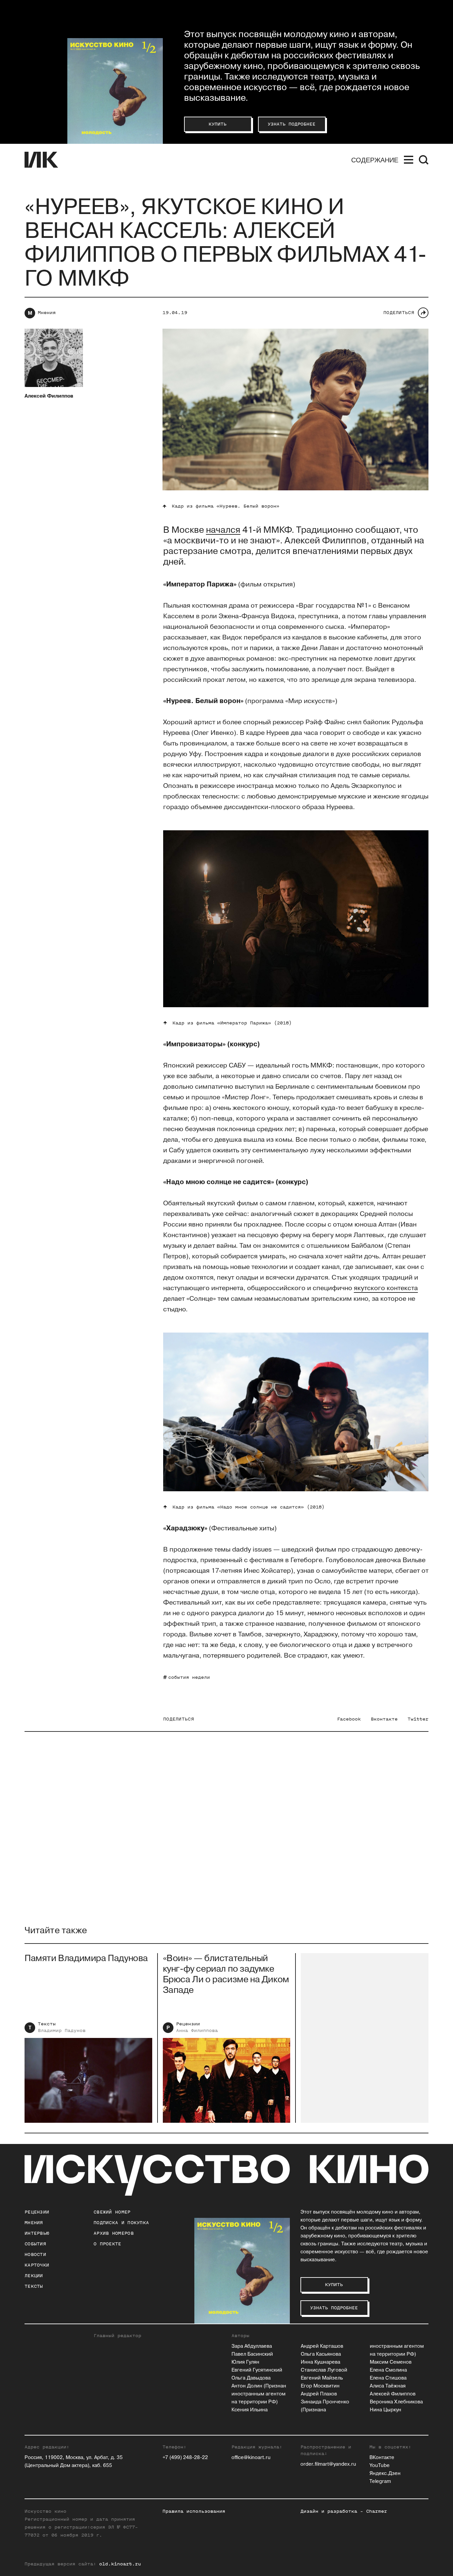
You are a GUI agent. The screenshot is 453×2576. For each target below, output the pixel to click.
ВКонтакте (382, 2458)
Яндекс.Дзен (385, 2473)
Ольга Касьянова (321, 2354)
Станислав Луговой (324, 2370)
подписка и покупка (121, 2223)
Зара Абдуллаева (252, 2346)
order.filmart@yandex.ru (328, 2464)
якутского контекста (386, 1288)
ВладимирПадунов (62, 2030)
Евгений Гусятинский (257, 2370)
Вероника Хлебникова (396, 2402)
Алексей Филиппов (393, 2394)
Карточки (37, 2265)
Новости (35, 2254)
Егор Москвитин (320, 2386)
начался (223, 530)
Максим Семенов (391, 2362)
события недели (189, 1677)
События (35, 2244)
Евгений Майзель (322, 2378)
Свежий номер (112, 2212)
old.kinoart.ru (120, 2564)
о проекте (107, 2244)
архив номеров (114, 2233)
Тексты (47, 2024)
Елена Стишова (388, 2378)
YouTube (380, 2466)
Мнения (47, 313)
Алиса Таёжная (388, 2386)
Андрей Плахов (319, 2394)
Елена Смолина (388, 2370)
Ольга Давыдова (251, 2378)
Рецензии (188, 2024)
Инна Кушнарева (321, 2362)
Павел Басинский (252, 2354)
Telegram (380, 2481)
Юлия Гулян (245, 2362)
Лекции (34, 2276)
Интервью (37, 2233)
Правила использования (194, 2511)
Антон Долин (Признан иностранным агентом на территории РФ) (259, 2394)
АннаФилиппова (197, 2030)
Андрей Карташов (322, 2346)
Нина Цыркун (386, 2410)
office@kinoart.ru (251, 2458)
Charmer (377, 2511)
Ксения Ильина (250, 2410)
